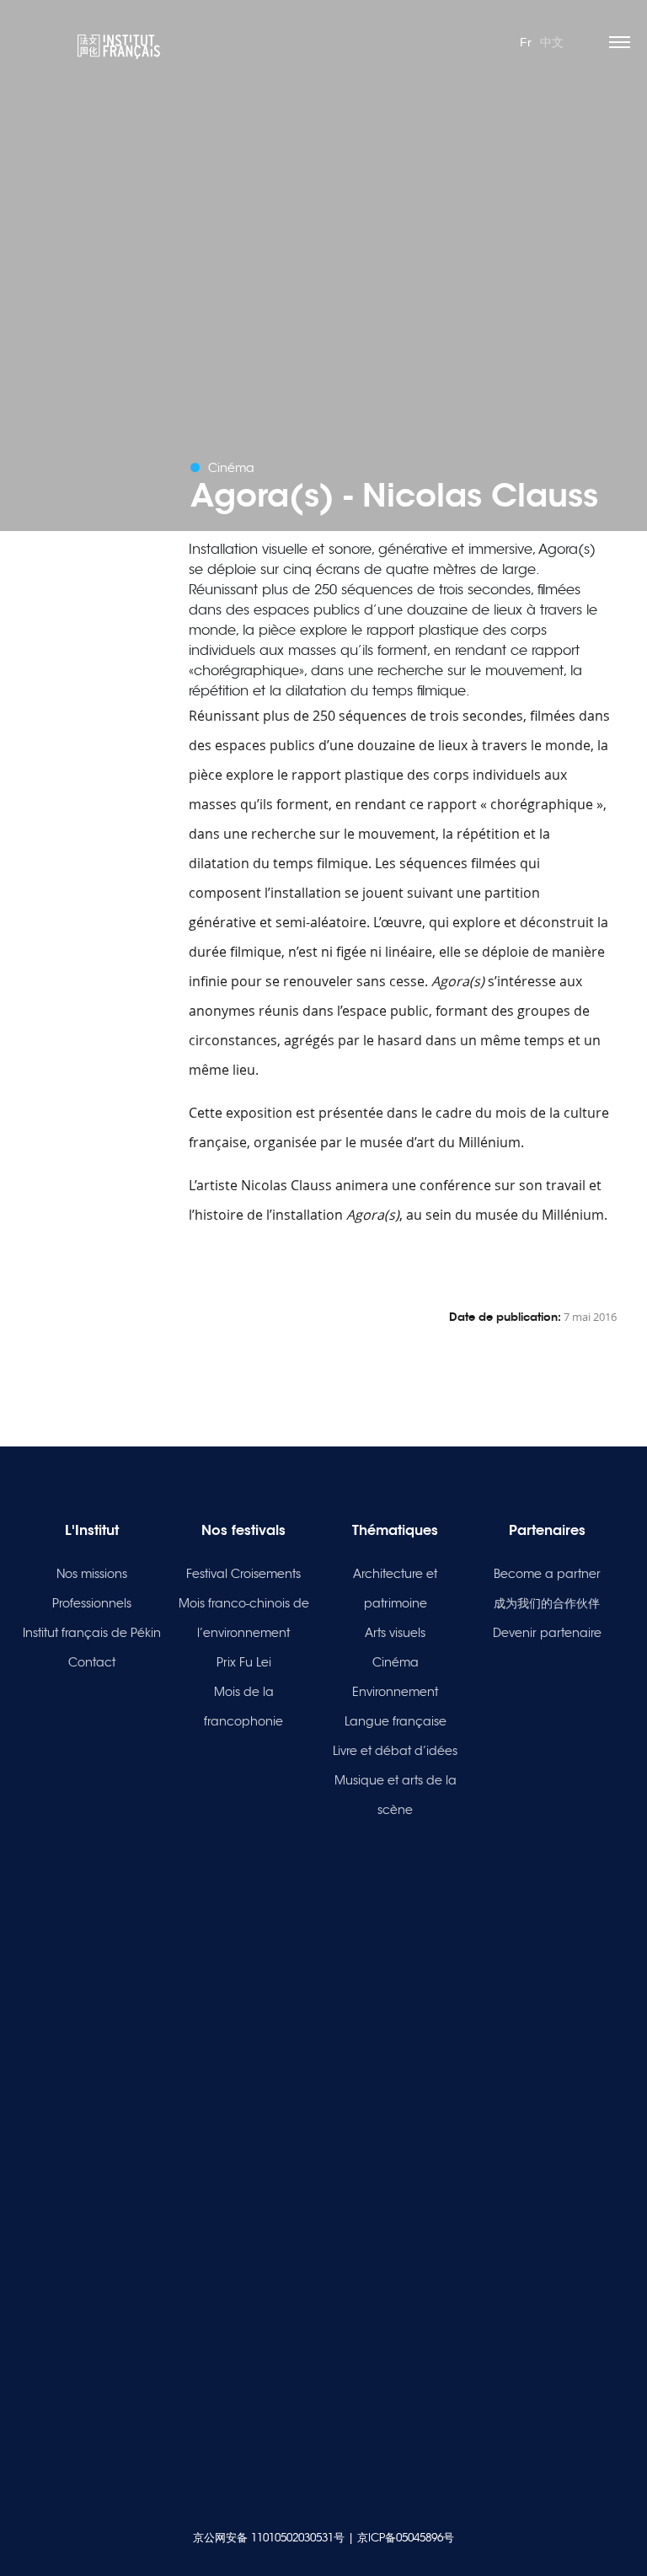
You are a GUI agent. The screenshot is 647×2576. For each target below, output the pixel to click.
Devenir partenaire (547, 1633)
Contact (92, 1662)
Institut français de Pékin (92, 1633)
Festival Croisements (243, 1574)
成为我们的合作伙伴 (547, 1603)
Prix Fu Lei (244, 1662)
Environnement (395, 1692)
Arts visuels (395, 1633)
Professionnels (92, 1603)
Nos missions (92, 1574)
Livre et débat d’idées (395, 1751)
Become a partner (547, 1574)
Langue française (396, 1721)
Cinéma (396, 1662)
